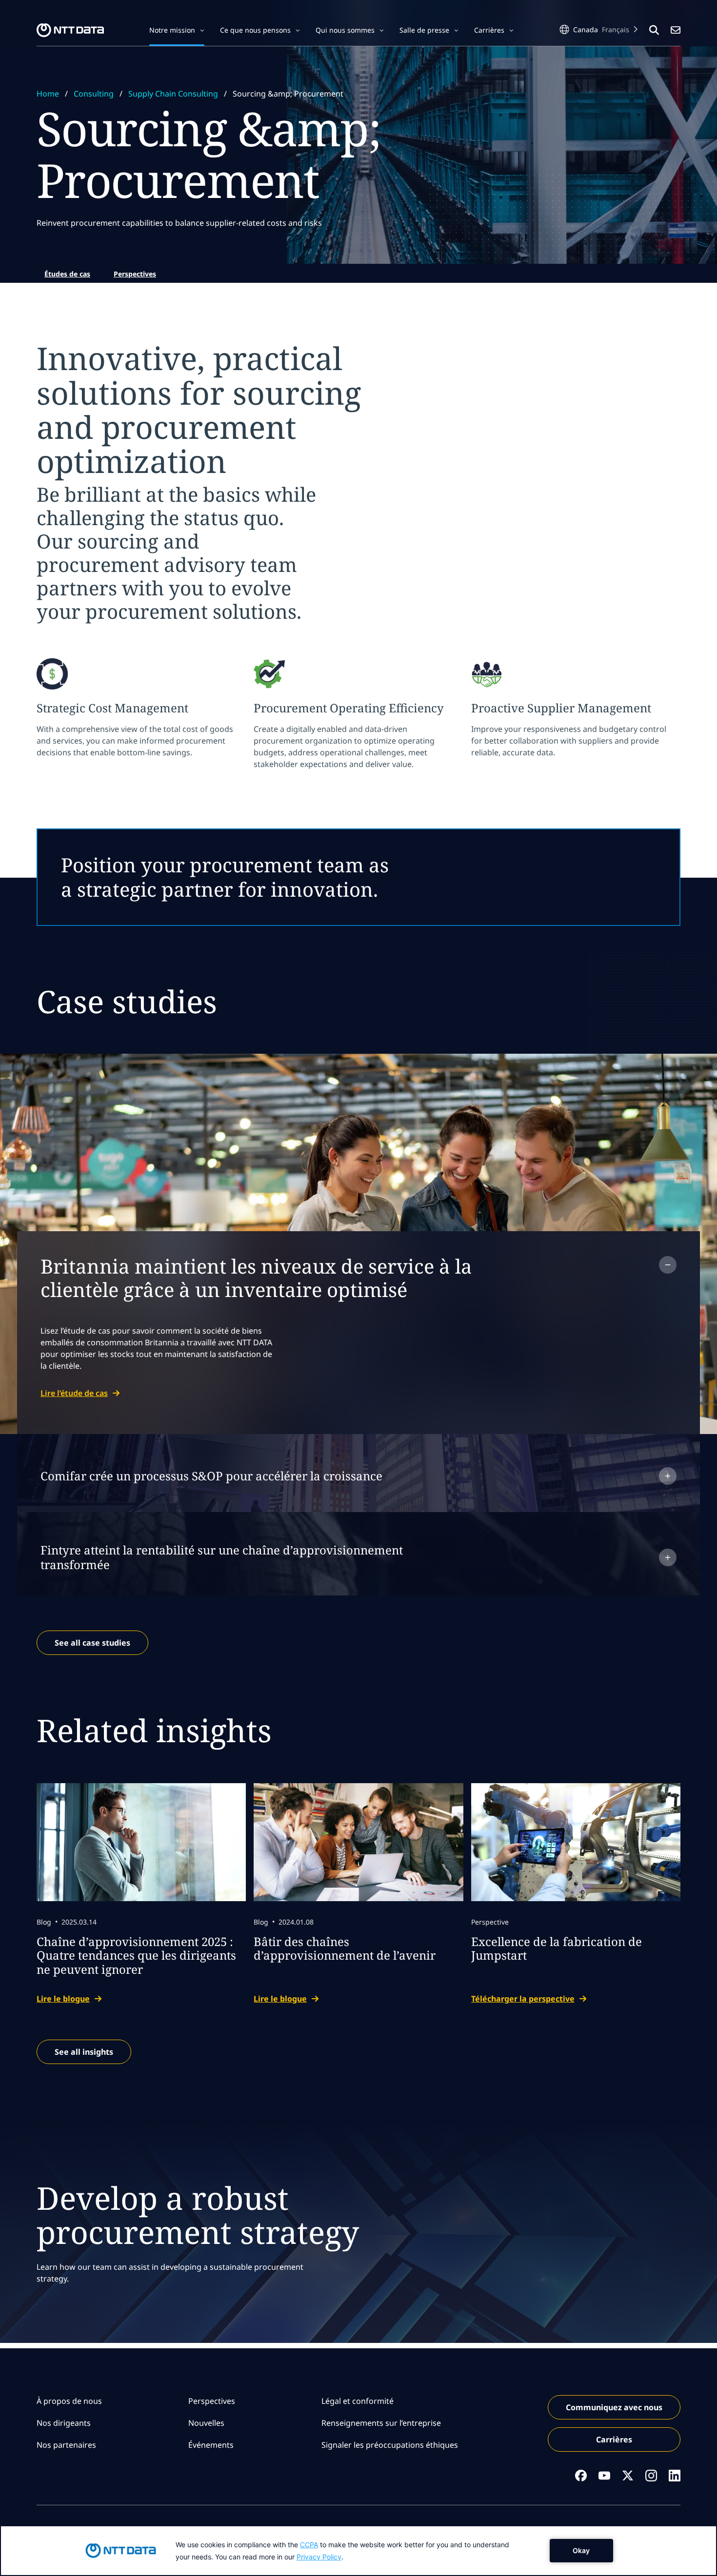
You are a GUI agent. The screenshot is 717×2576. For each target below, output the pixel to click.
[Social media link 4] (651, 2476)
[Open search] (654, 30)
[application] (358, 2551)
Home (48, 94)
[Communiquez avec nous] (676, 30)
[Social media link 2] (604, 2476)
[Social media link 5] (675, 2476)
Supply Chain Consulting (173, 94)
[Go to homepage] (70, 30)
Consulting (94, 94)
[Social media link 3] (628, 2476)
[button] (177, 30)
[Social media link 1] (581, 2476)
